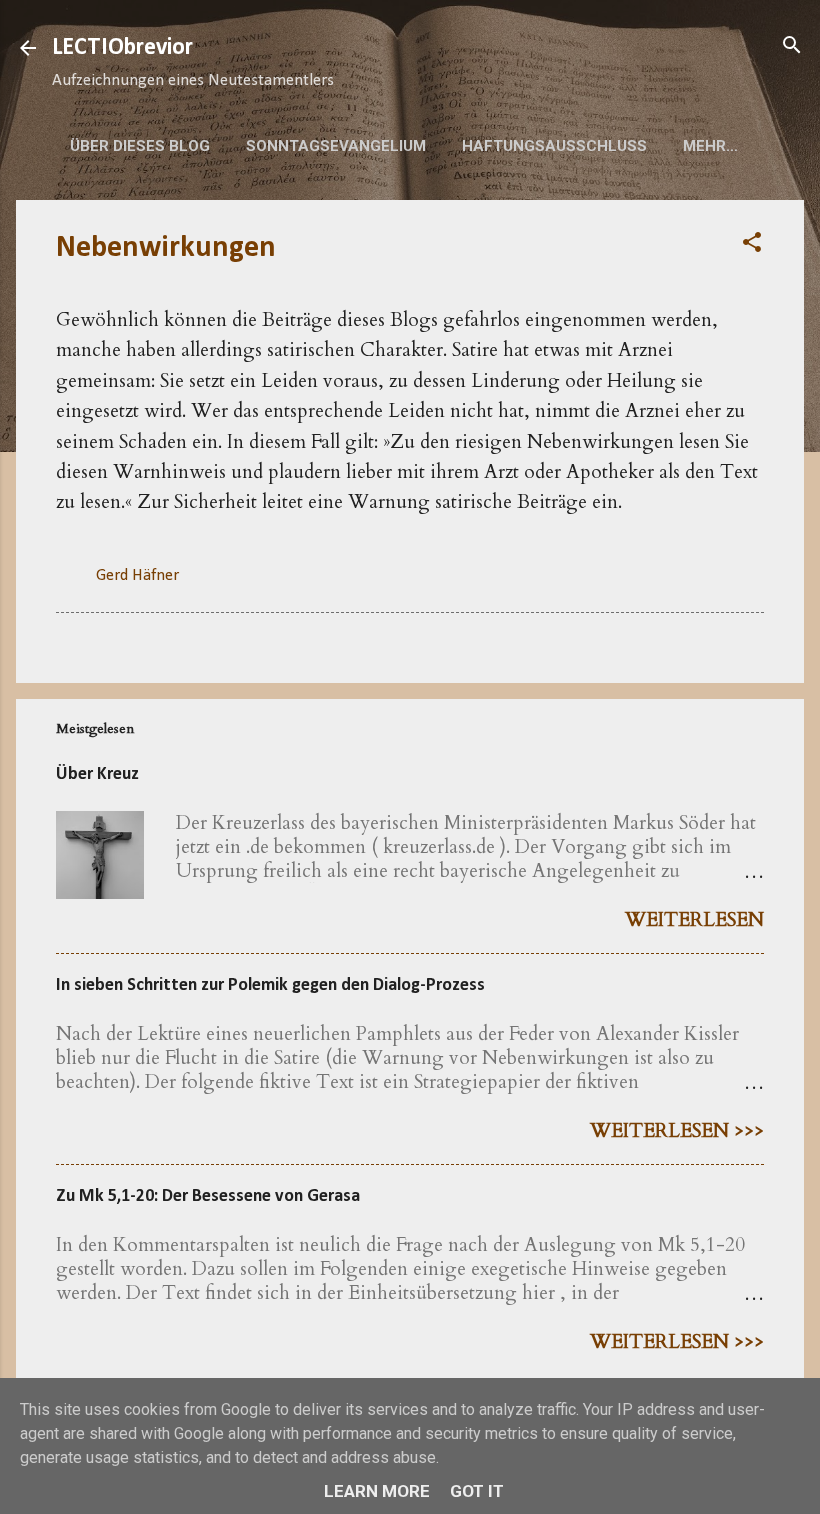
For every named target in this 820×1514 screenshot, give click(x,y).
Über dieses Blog (140, 146)
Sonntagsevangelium (336, 146)
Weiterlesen (694, 920)
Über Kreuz (97, 774)
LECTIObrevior (122, 48)
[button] (752, 243)
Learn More (377, 1491)
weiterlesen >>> (677, 1131)
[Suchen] (792, 46)
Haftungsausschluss (554, 146)
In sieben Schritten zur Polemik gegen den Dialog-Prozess (270, 985)
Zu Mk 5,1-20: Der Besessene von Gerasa (208, 1196)
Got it (477, 1491)
